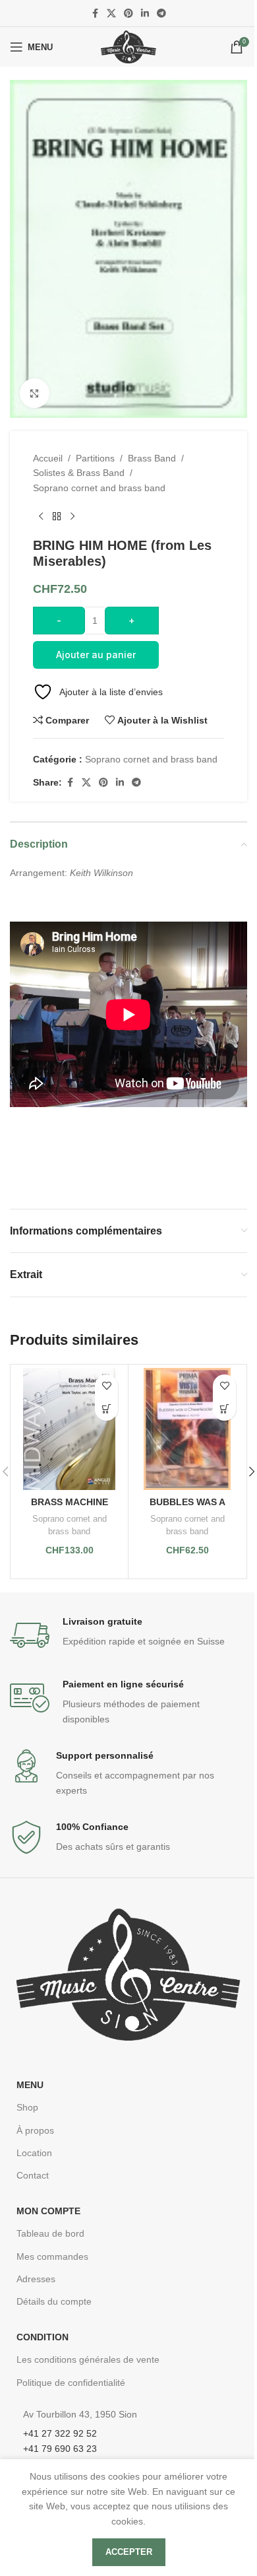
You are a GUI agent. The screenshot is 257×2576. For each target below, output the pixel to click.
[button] (106, 1409)
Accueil (48, 458)
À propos (35, 2130)
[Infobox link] (128, 1635)
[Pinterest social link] (128, 14)
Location (34, 2153)
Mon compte (48, 2211)
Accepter (129, 2552)
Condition (43, 2337)
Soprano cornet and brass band (99, 488)
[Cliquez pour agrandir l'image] (35, 393)
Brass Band (152, 458)
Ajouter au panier (96, 655)
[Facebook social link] (95, 14)
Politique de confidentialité (71, 2383)
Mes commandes (52, 2256)
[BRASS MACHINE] (69, 1429)
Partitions (95, 458)
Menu (30, 2085)
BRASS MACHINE (70, 1502)
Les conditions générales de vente (88, 2359)
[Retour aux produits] (57, 516)
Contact (33, 2175)
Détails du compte (54, 2301)
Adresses (36, 2279)
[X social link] (111, 14)
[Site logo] (128, 46)
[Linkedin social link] (145, 14)
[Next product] (72, 516)
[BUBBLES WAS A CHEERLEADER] (187, 1429)
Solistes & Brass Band (79, 473)
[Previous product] (41, 516)
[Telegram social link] (161, 14)
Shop (27, 2107)
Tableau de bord (50, 2233)
